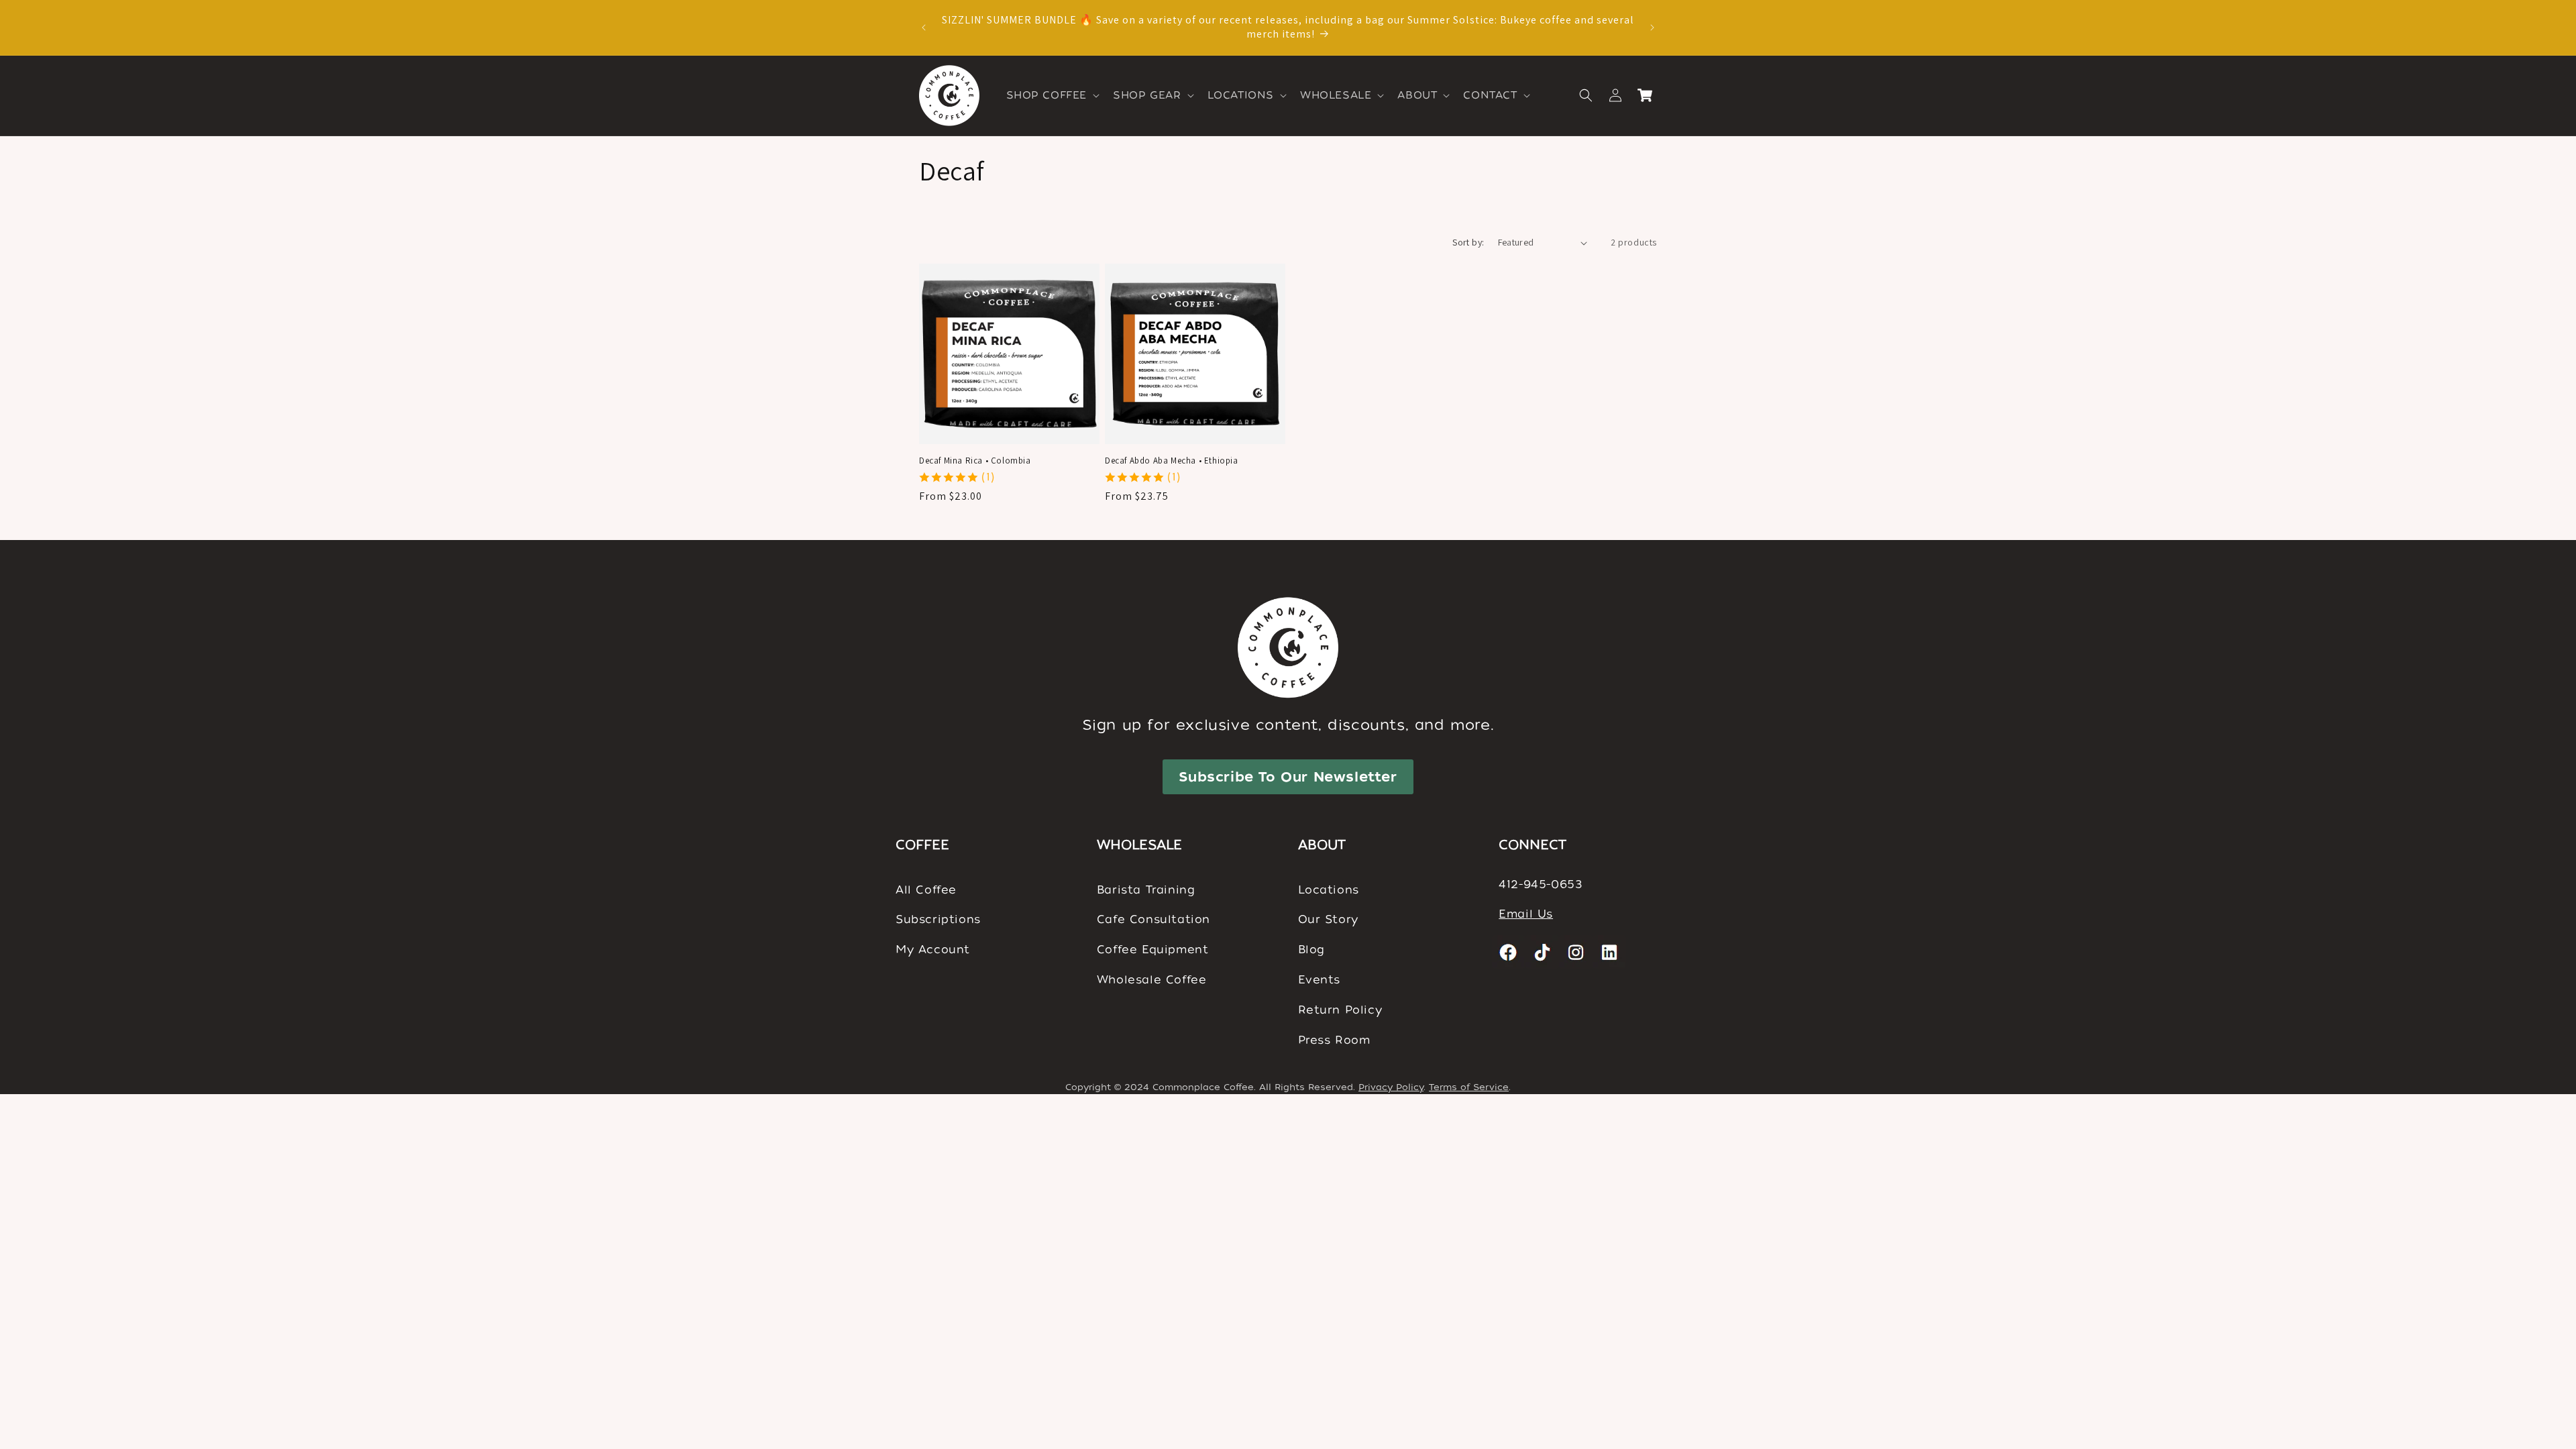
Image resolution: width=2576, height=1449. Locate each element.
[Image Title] (1509, 952)
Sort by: (1468, 242)
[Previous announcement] (924, 28)
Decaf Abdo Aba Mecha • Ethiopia (1172, 461)
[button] (1052, 96)
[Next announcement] (1652, 28)
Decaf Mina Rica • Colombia (975, 461)
